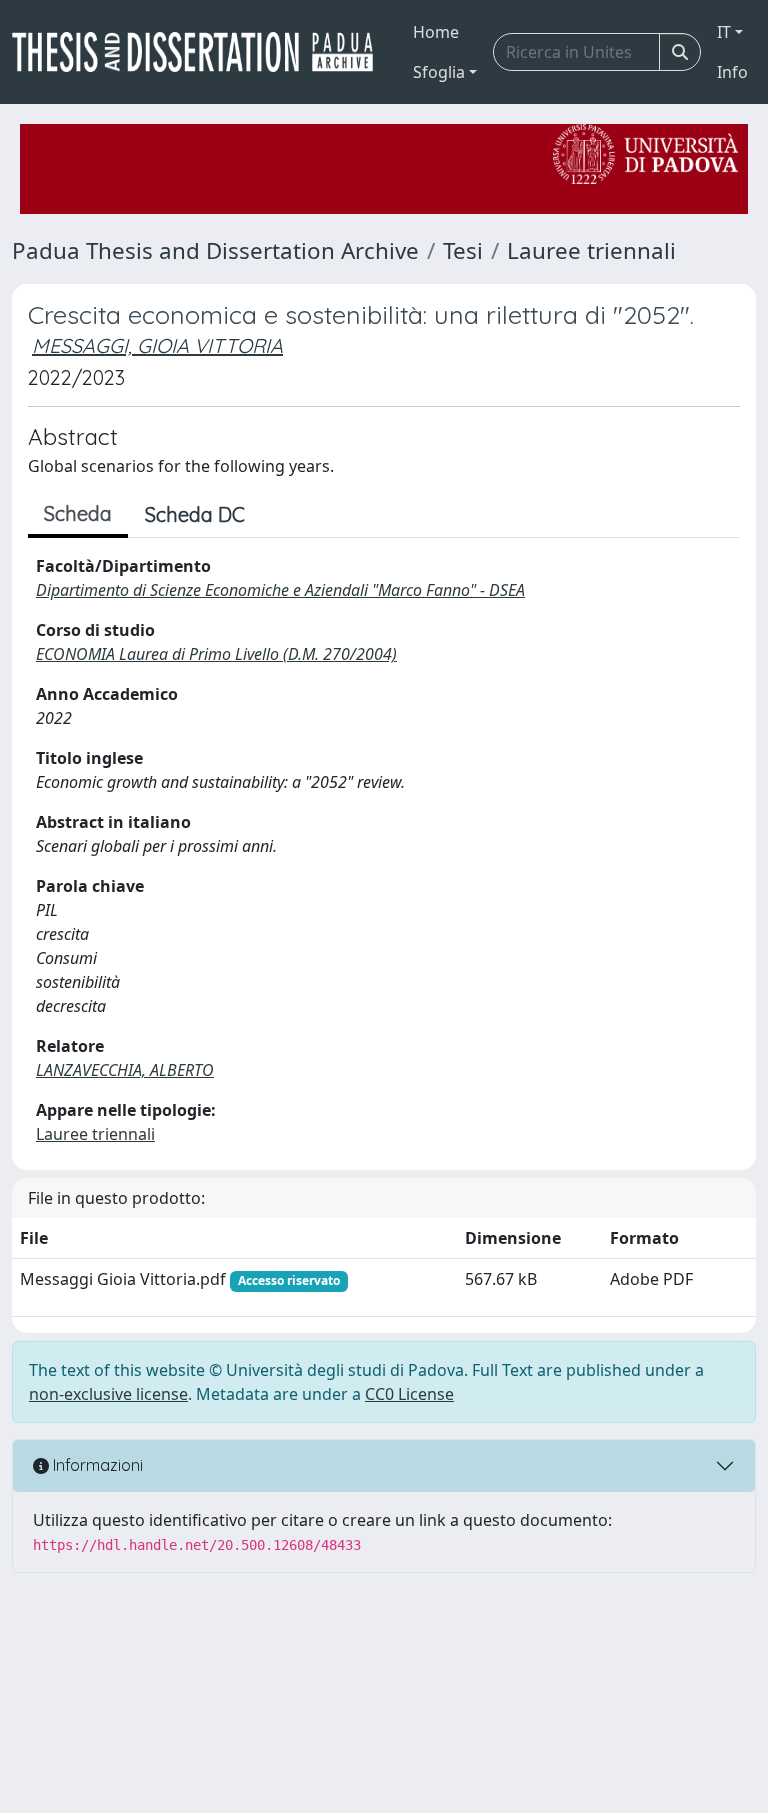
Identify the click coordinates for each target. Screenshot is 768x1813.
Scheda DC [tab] (195, 514)
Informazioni (96, 1465)
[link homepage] (200, 52)
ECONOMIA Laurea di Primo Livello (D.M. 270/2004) (216, 654)
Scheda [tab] (78, 513)
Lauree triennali (591, 250)
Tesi (463, 250)
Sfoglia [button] (439, 72)
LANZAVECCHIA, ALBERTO (125, 1070)
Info (732, 72)
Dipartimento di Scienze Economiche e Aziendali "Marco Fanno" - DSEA (280, 590)
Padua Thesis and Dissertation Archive (215, 250)
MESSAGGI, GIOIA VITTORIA (157, 345)
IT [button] (724, 32)
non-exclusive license (108, 1394)
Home (436, 32)
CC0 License (409, 1394)
